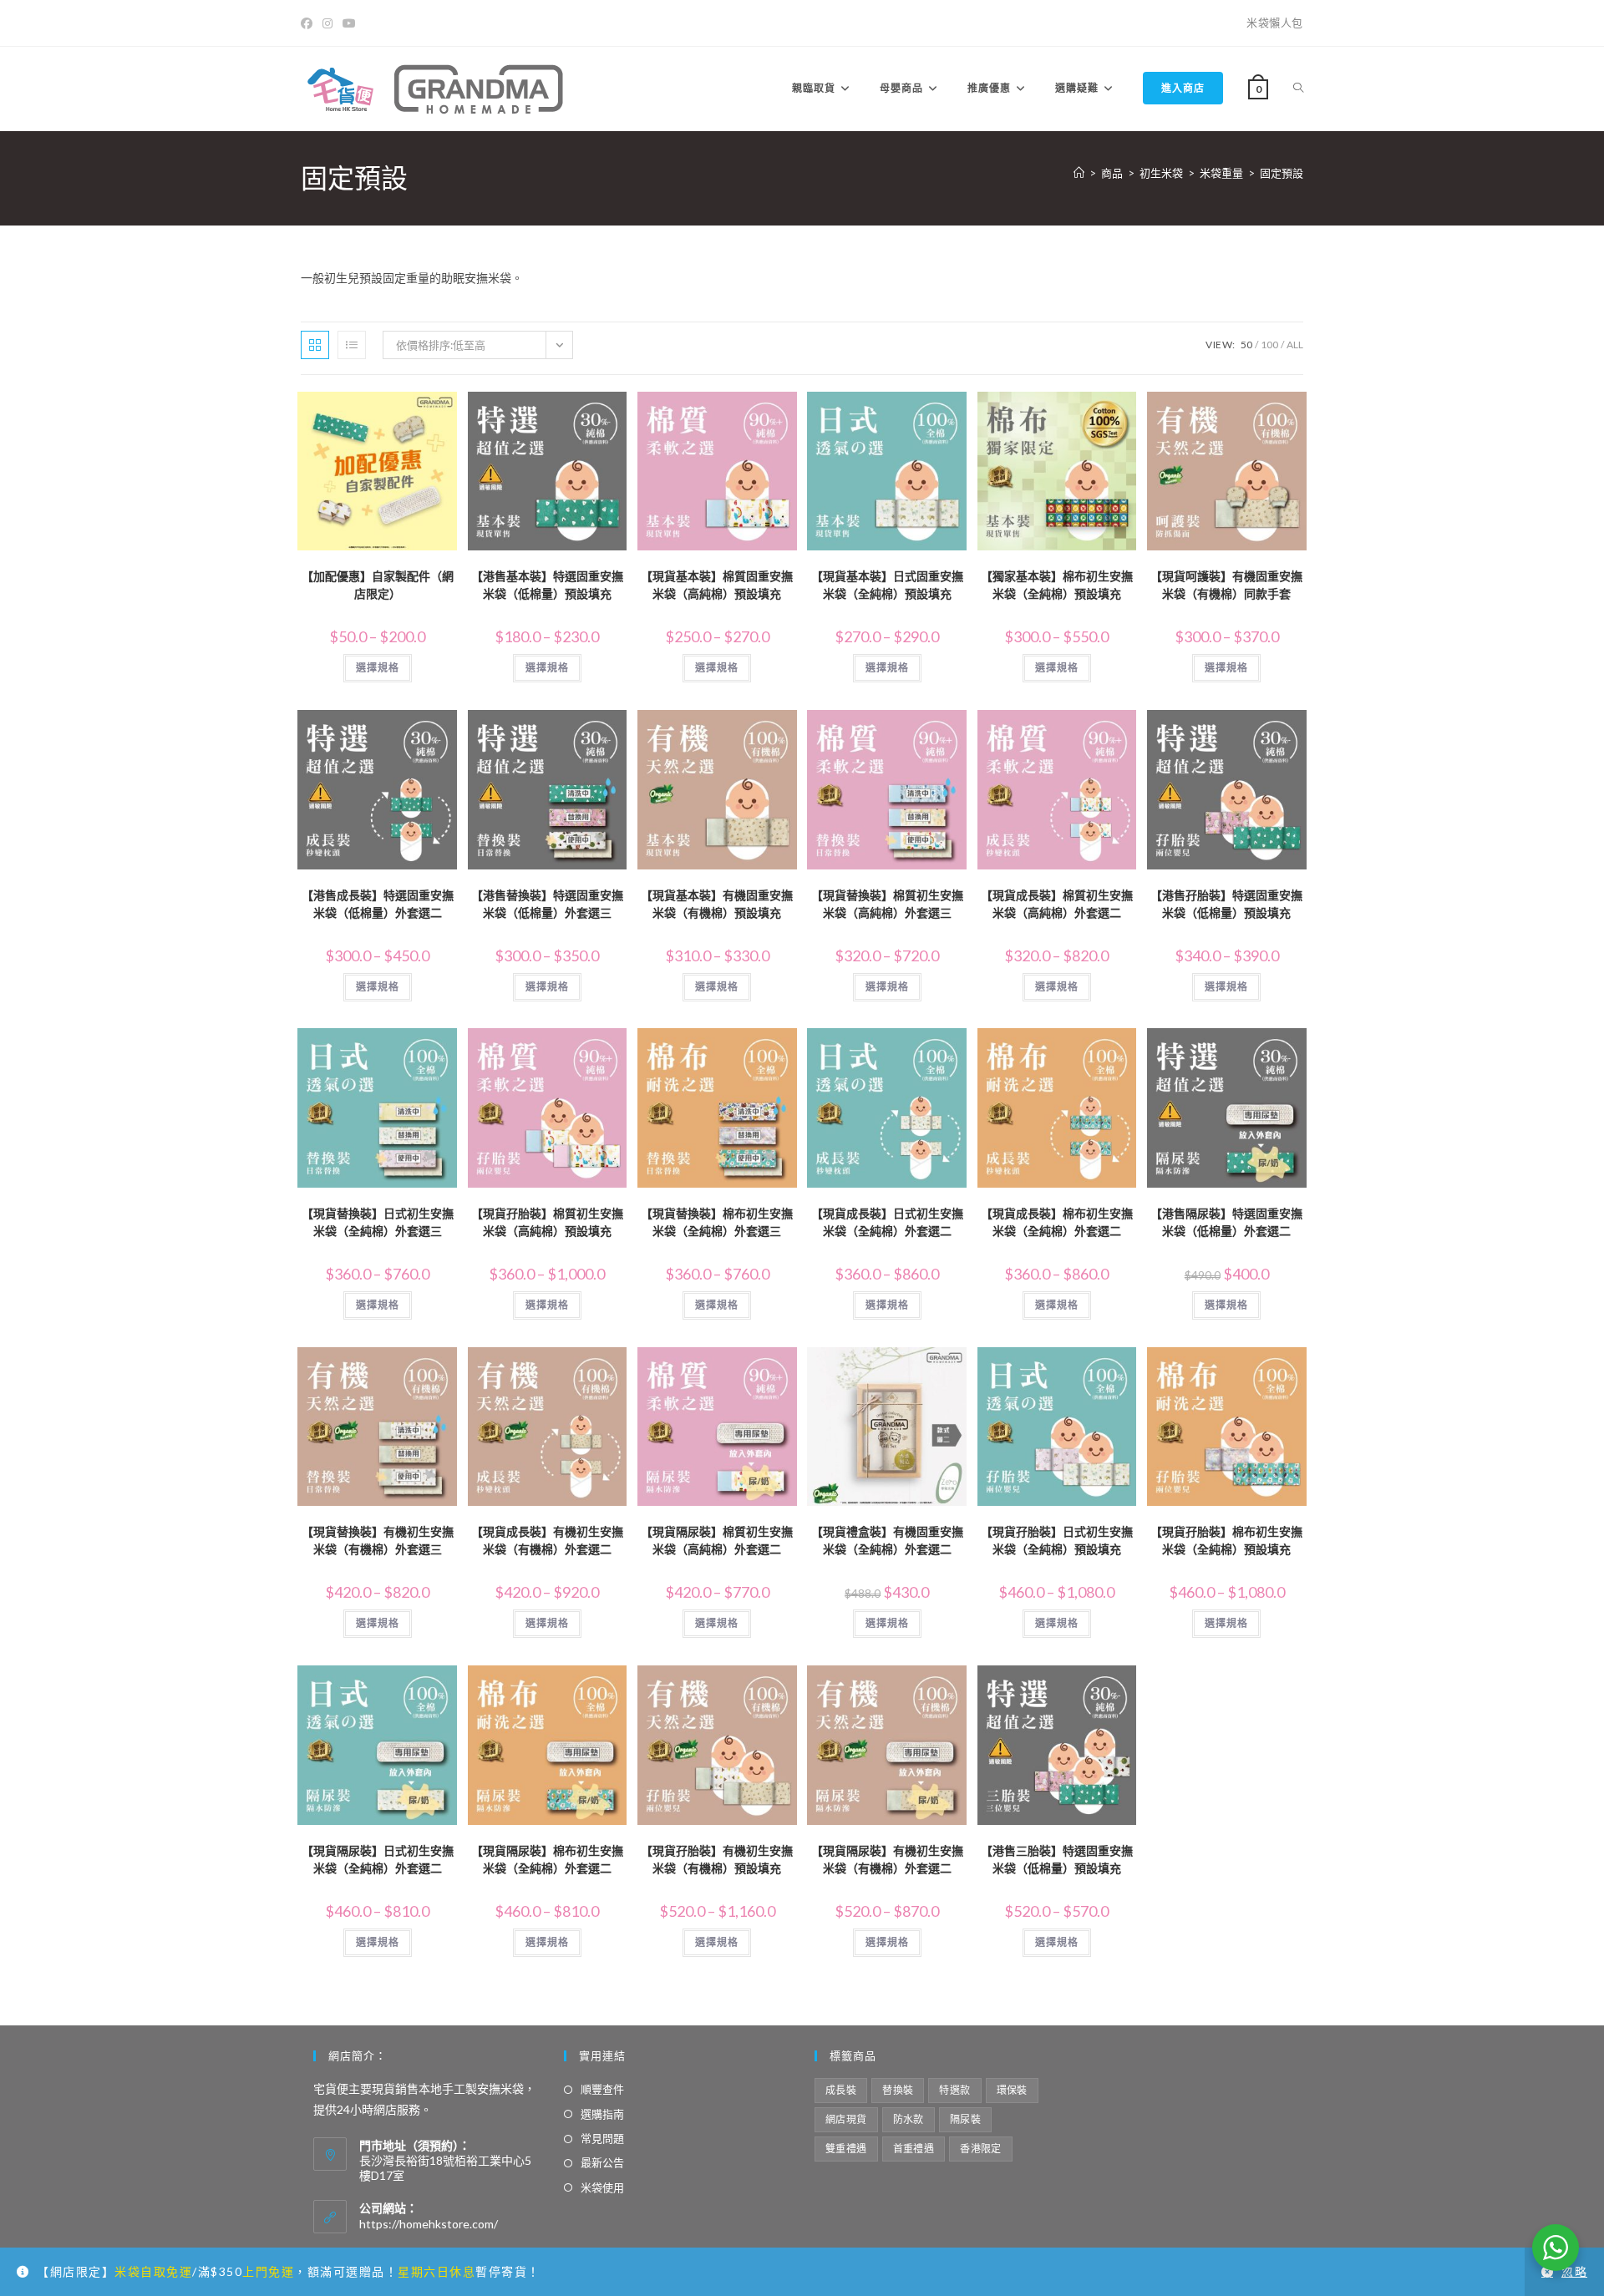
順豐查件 (602, 2089)
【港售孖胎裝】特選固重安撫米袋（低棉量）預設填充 (1226, 904)
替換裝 (898, 2090)
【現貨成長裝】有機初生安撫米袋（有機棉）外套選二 (547, 1540)
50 (1246, 345)
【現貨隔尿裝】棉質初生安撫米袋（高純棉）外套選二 (717, 1540)
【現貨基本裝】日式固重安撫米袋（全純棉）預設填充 (887, 585)
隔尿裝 (965, 2119)
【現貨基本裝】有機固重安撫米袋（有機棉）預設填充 (717, 904)
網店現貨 (846, 2119)
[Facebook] (309, 23)
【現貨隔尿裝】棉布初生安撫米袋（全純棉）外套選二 (547, 1859)
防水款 (909, 2119)
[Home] (1079, 173)
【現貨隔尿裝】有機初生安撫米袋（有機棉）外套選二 (887, 1859)
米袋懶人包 (1275, 23)
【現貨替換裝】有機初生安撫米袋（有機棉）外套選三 (378, 1540)
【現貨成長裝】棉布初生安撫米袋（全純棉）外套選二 (1057, 1222)
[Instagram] (327, 23)
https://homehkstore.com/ (429, 2224)
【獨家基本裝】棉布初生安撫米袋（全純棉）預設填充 (1057, 585)
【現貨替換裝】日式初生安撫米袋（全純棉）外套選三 (378, 1222)
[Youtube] (349, 23)
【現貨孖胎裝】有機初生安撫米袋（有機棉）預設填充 (717, 1859)
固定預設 (1282, 173)
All (1295, 345)
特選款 (954, 2090)
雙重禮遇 (846, 2149)
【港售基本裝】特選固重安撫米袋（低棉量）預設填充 (547, 585)
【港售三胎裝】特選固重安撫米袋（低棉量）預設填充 (1057, 1859)
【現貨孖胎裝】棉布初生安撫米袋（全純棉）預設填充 (1226, 1540)
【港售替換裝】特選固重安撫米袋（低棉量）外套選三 (547, 904)
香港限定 (981, 2149)
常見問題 (602, 2138)
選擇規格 (378, 668)
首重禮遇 (914, 2149)
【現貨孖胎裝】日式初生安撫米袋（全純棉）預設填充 (1057, 1540)
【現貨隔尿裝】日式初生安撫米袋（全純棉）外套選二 (378, 1859)
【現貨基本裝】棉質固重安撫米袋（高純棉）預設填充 (717, 585)
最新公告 (602, 2162)
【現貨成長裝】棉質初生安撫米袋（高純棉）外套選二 (1057, 904)
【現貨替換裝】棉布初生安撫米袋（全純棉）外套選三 (717, 1222)
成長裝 (841, 2090)
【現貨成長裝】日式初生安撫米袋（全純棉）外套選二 (887, 1222)
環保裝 (1012, 2090)
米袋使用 (602, 2187)
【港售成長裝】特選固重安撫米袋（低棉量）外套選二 (378, 904)
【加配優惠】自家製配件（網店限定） (378, 585)
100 (1269, 345)
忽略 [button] (1574, 2271)
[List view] (352, 345)
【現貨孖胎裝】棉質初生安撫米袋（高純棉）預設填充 (547, 1222)
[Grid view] (315, 345)
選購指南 (602, 2114)
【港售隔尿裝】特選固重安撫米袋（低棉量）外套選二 (1226, 1222)
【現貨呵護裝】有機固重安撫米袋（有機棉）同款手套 (1226, 585)
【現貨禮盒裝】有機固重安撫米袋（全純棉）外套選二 (887, 1540)
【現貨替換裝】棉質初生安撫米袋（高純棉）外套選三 (887, 904)
